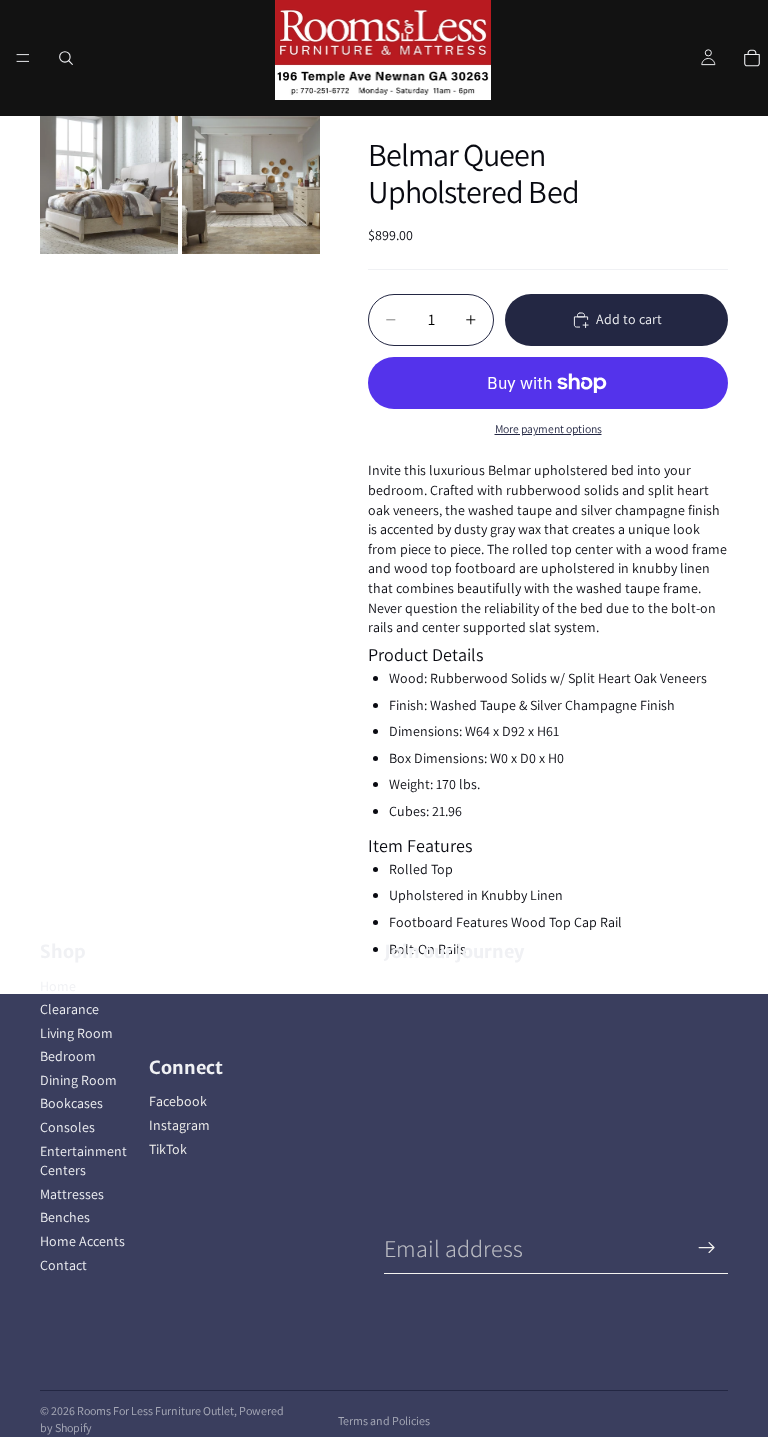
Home (58, 986)
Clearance (69, 1009)
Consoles (67, 1127)
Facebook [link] (178, 1101)
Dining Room (78, 1080)
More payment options (548, 428)
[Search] (66, 58)
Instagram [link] (179, 1125)
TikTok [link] (168, 1149)
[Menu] (23, 58)
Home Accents (82, 1241)
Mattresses (72, 1194)
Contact (63, 1265)
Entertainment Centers (83, 1161)
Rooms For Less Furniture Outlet (155, 1410)
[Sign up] (707, 1248)
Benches (65, 1217)
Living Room (76, 1033)
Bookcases (71, 1103)
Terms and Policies (384, 1420)
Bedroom (68, 1056)
